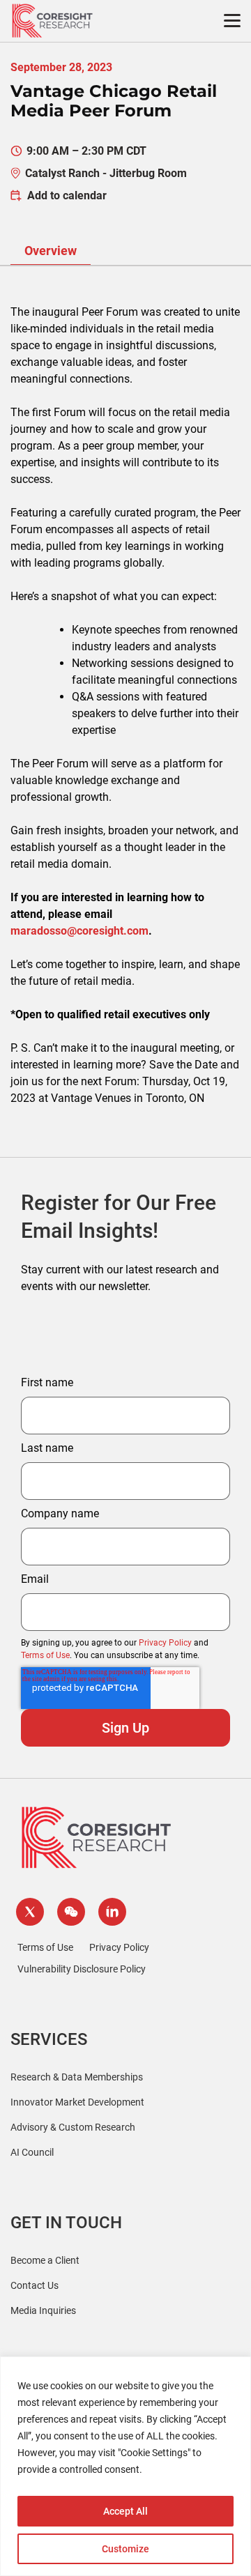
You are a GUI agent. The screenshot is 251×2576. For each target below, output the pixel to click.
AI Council (32, 2152)
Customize (125, 2549)
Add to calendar (67, 195)
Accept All (125, 2511)
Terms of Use (45, 1655)
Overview (51, 251)
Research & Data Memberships (77, 2077)
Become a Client (45, 2260)
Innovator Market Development (77, 2102)
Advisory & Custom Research (73, 2127)
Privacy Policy (165, 1643)
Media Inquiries (43, 2310)
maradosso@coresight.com (79, 931)
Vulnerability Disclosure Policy (82, 1969)
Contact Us (35, 2285)
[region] (125, 2466)
